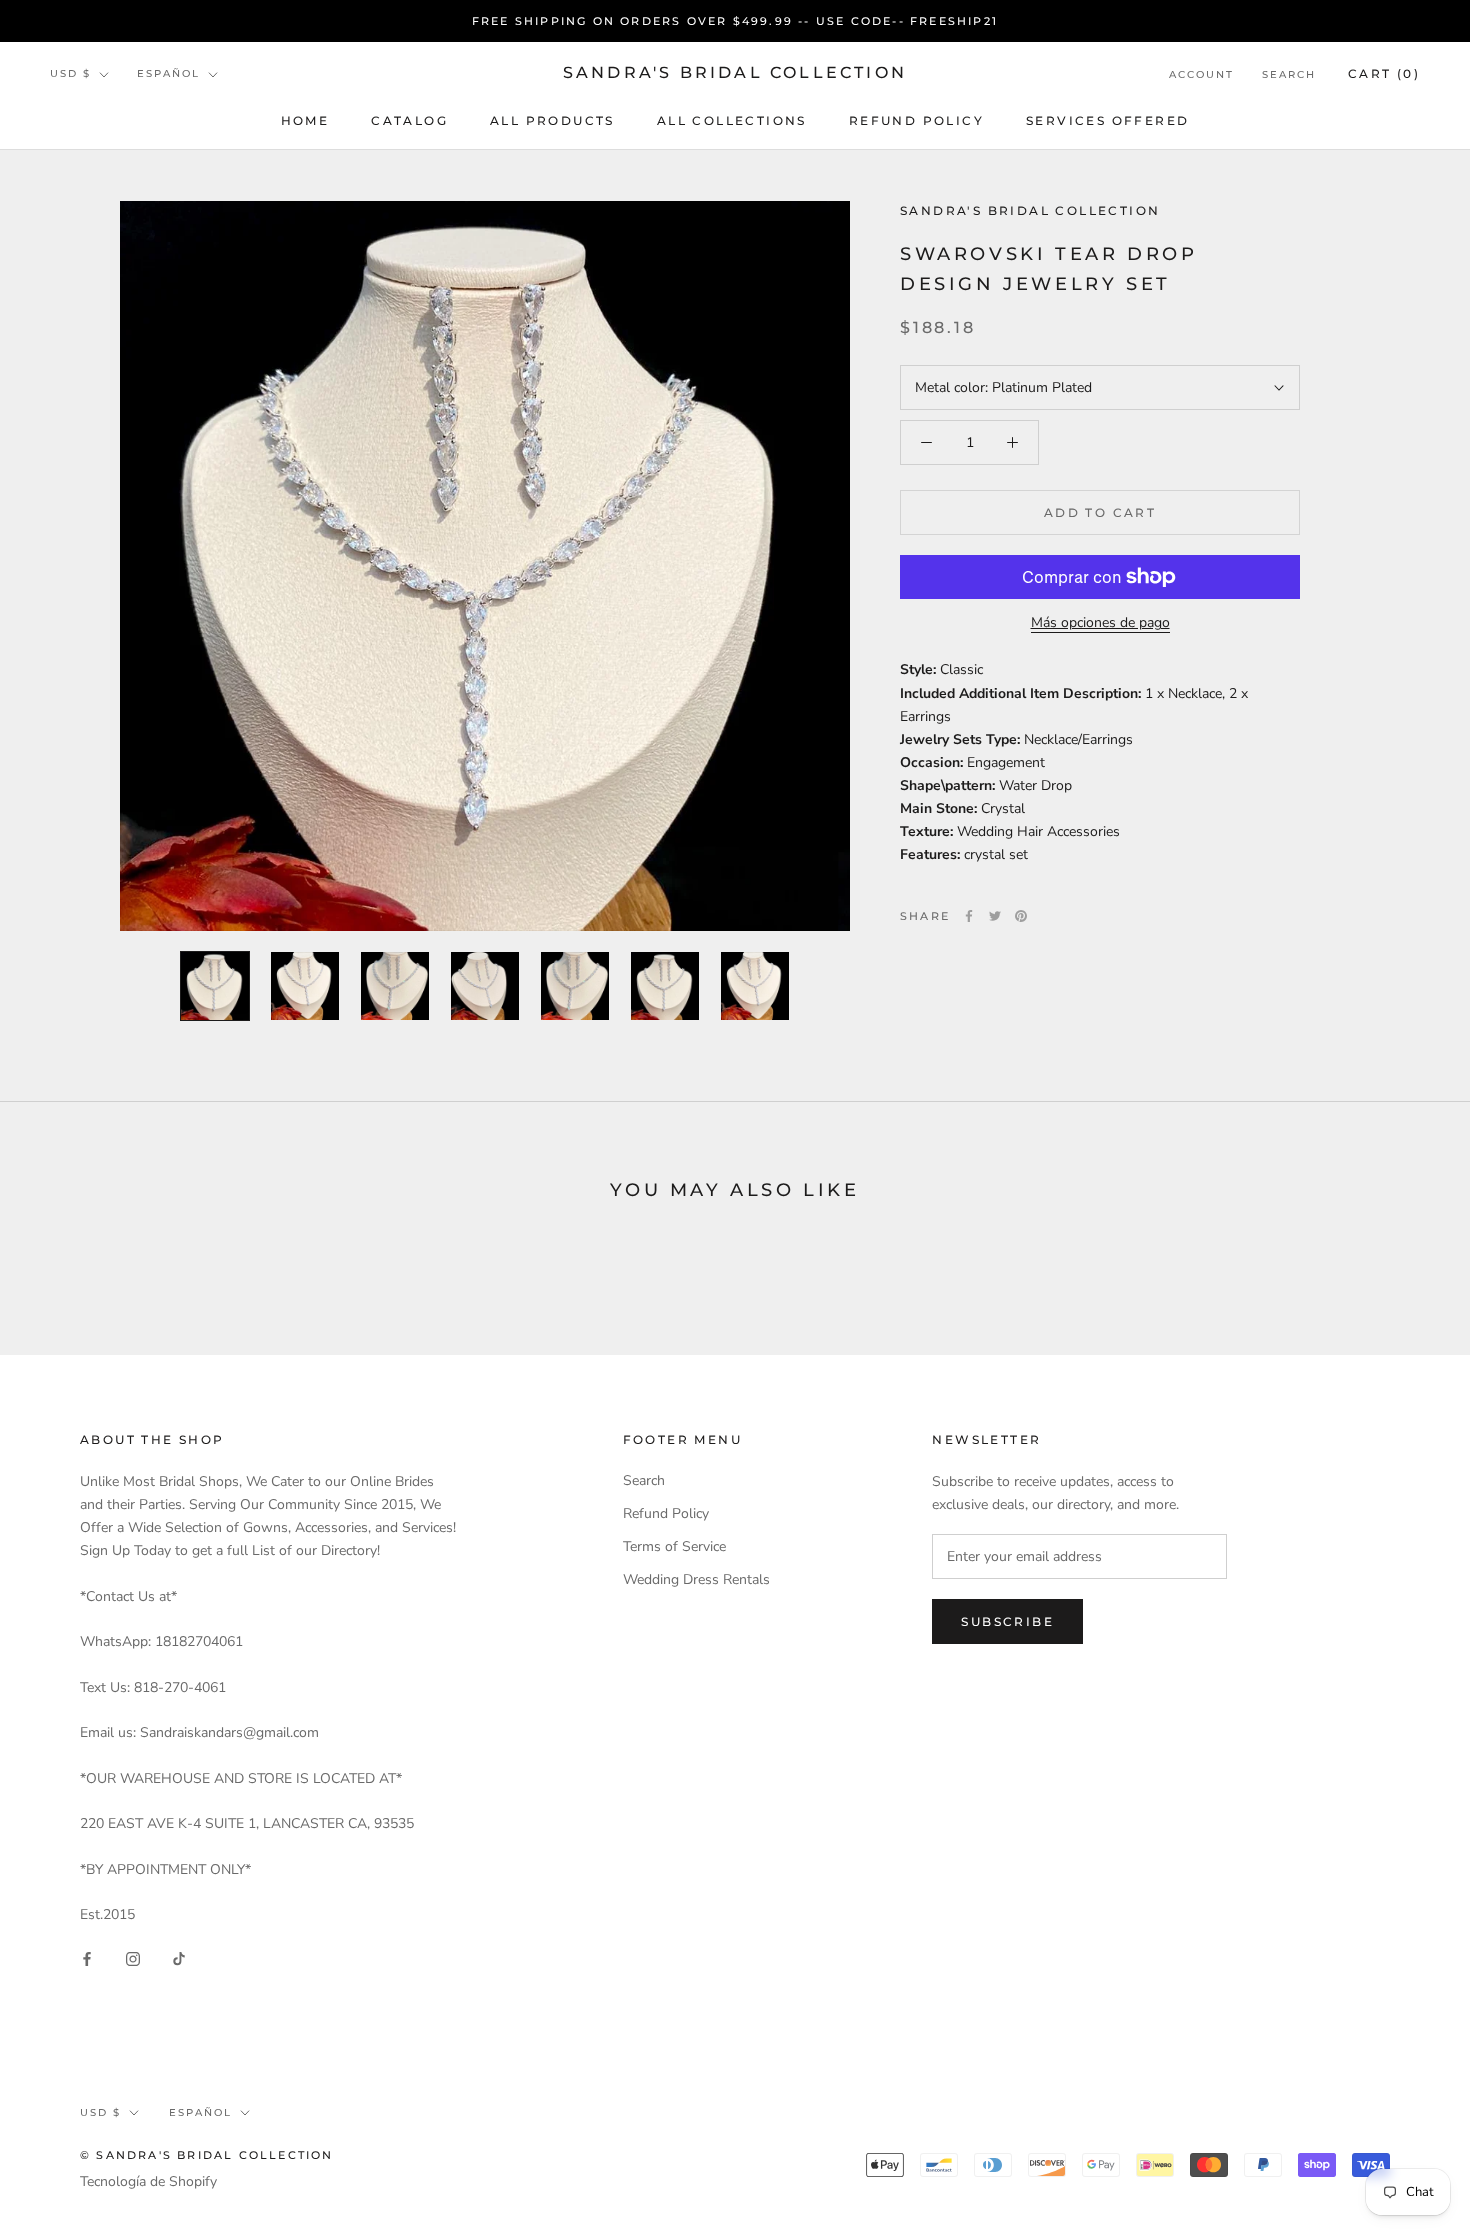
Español (168, 74)
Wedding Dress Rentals (696, 1579)
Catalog (409, 120)
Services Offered (1107, 120)
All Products (552, 120)
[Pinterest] (1021, 916)
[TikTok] (179, 1957)
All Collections (732, 120)
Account (1201, 74)
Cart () (1384, 73)
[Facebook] (969, 916)
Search (1289, 74)
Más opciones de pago (1100, 622)
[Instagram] (133, 1957)
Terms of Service (674, 1546)
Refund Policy (916, 120)
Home (305, 120)
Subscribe (1007, 1621)
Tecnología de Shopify (148, 2181)
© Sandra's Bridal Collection (207, 2155)
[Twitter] (995, 916)
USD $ (70, 74)
